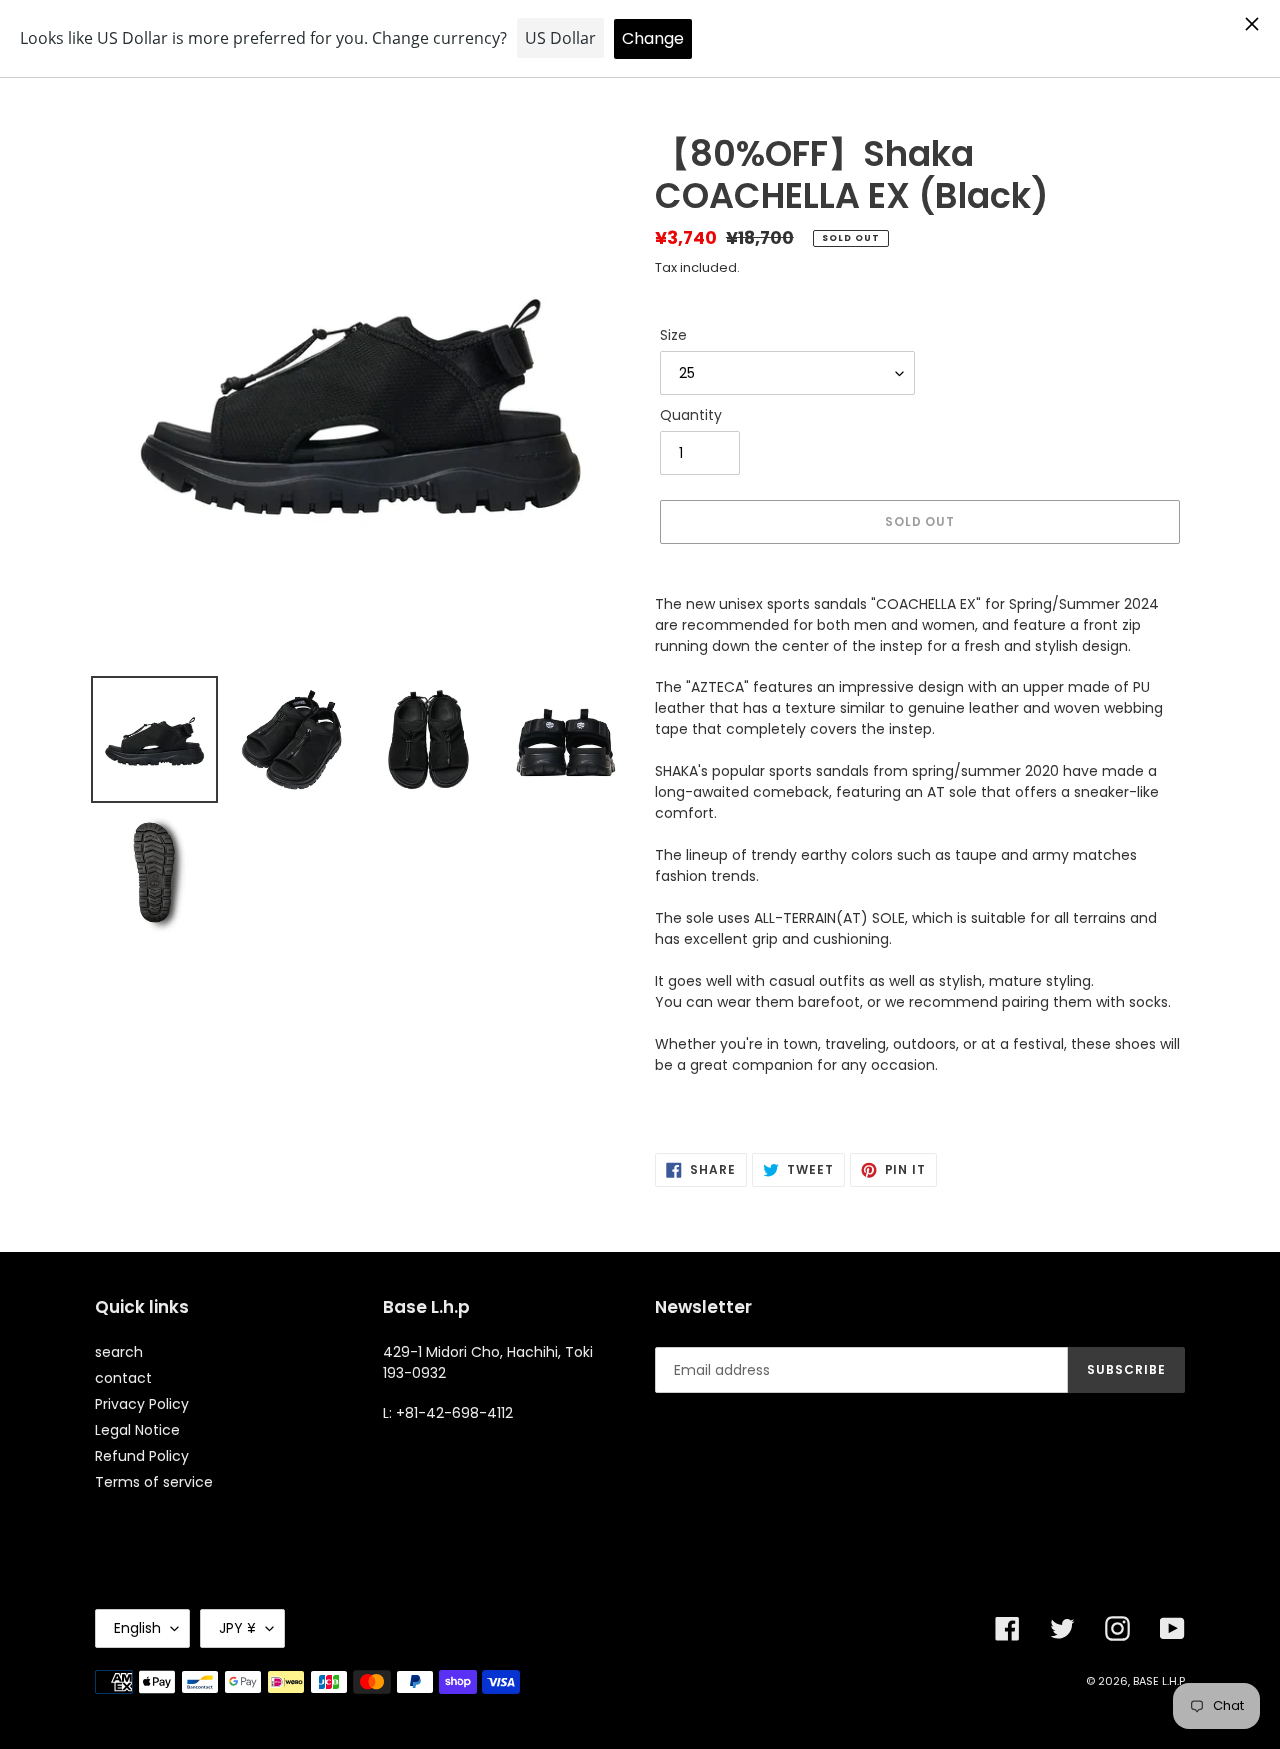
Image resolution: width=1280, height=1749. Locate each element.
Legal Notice (137, 1430)
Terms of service (154, 1482)
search (119, 1352)
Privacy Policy (142, 1404)
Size (673, 335)
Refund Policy (142, 1456)
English (137, 1628)
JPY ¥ (237, 1628)
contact (123, 1378)
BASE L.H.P (1159, 1681)
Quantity (691, 415)
